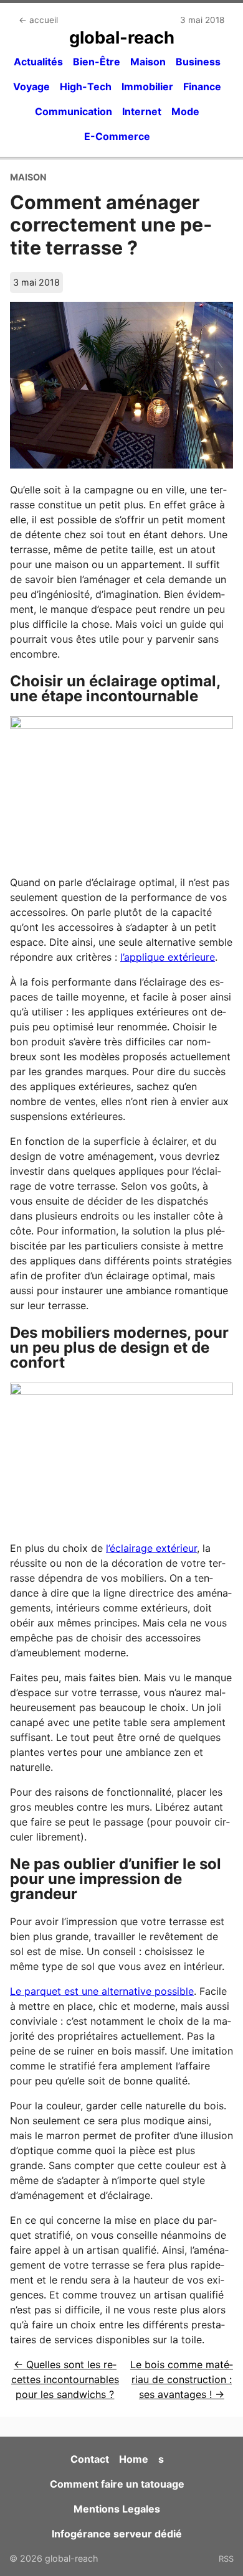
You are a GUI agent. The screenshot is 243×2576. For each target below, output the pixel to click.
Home (134, 2459)
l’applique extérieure (168, 957)
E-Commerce (117, 136)
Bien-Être (97, 62)
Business (198, 62)
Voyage (31, 86)
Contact (90, 2459)
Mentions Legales (117, 2509)
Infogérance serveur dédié (117, 2534)
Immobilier (147, 86)
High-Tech (86, 86)
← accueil (38, 20)
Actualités (38, 62)
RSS (226, 2559)
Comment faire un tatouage (117, 2484)
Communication (74, 111)
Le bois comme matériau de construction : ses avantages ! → (182, 2379)
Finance (202, 86)
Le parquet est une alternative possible (102, 1991)
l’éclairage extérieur (151, 1548)
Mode (185, 111)
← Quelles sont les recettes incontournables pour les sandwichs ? (65, 2379)
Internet (142, 111)
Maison (148, 62)
